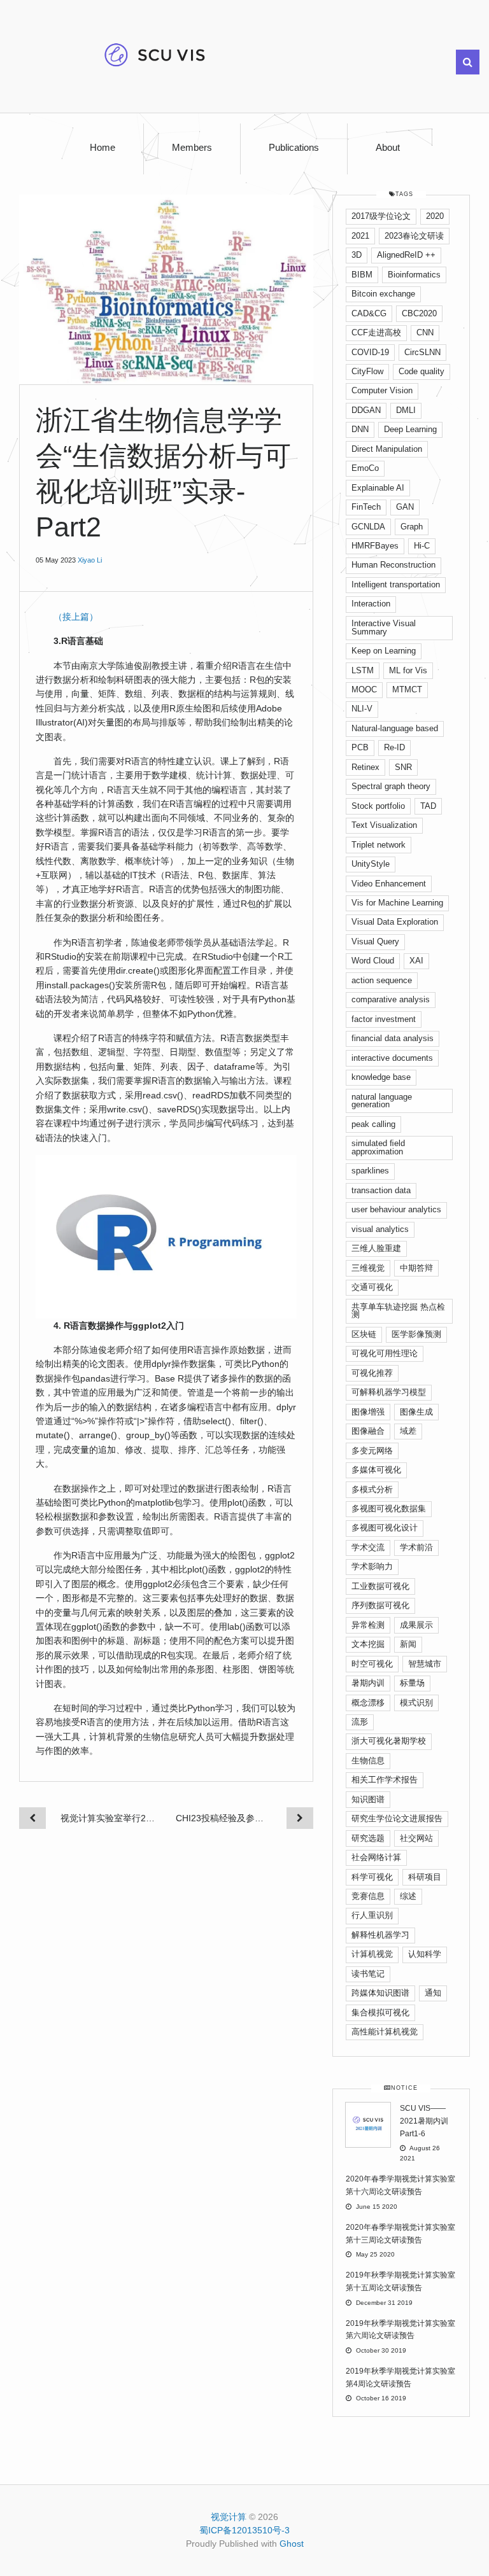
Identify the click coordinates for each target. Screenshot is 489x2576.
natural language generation (382, 1101)
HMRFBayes (375, 546)
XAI (416, 961)
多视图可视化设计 (385, 1528)
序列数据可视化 (380, 1605)
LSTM (363, 670)
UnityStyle (371, 864)
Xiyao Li (90, 560)
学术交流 (368, 1547)
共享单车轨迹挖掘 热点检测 (398, 1311)
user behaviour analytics (396, 1209)
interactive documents (392, 1058)
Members (192, 148)
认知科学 (425, 1954)
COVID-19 (370, 352)
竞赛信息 (368, 1896)
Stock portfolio (378, 806)
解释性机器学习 (380, 1935)
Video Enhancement (389, 884)
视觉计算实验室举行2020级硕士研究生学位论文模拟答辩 (109, 1818)
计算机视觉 (372, 1954)
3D (357, 255)
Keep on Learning (384, 651)
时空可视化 (372, 1664)
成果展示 (416, 1625)
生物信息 (368, 1760)
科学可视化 (372, 1877)
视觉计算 (229, 2517)
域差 (408, 1431)
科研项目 (425, 1877)
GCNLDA (368, 527)
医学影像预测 (416, 1334)
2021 (360, 236)
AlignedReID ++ (406, 255)
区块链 (364, 1334)
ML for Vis (408, 670)
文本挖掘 (368, 1644)
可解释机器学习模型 (389, 1392)
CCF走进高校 (376, 332)
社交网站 (416, 1838)
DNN (360, 429)
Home (103, 148)
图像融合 (368, 1431)
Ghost (292, 2544)
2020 (435, 216)
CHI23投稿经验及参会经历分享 (224, 1818)
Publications (294, 148)
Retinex (365, 767)
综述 (408, 1896)
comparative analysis (391, 999)
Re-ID (394, 747)
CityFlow (367, 371)
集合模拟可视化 (380, 2012)
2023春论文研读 (414, 236)
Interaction (371, 604)
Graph (412, 527)
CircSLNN (422, 352)
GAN (405, 507)
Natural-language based (395, 728)
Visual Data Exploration (395, 922)
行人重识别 (372, 1915)
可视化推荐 (372, 1373)
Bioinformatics (414, 275)
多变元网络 (372, 1451)
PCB (360, 747)
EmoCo (365, 468)
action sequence (382, 980)
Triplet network (379, 845)
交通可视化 (372, 1287)
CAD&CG (369, 313)
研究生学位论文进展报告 (397, 1818)
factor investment (384, 1019)
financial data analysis (393, 1038)
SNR (403, 767)
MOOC (364, 689)
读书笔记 (368, 1974)
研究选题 (368, 1838)
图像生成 (416, 1412)
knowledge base (381, 1077)
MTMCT (407, 689)
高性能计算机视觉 (385, 2032)
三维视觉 (368, 1268)
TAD (428, 806)
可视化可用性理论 (385, 1353)
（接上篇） (76, 617)
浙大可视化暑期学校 (389, 1741)
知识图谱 (368, 1799)
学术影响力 (372, 1566)
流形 (360, 1722)
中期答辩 (416, 1268)
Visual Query (375, 941)
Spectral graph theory (391, 786)
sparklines (370, 1171)
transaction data (381, 1190)
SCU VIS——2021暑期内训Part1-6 (424, 2121)
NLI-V (362, 709)
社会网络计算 (376, 1857)
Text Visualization (384, 825)
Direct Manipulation (387, 449)
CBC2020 (419, 313)
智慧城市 (425, 1664)
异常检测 (368, 1625)
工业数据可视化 (380, 1586)
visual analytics (380, 1229)
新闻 (408, 1644)
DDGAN (366, 410)
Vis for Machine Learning (397, 903)
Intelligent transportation (396, 584)
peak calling (373, 1124)
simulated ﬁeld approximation (378, 1147)
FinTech (366, 507)
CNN (425, 332)
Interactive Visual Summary (384, 627)
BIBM (362, 275)
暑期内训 (368, 1683)
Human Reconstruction (393, 565)
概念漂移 (368, 1703)
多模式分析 (372, 1489)
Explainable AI (378, 488)
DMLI (406, 410)
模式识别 (416, 1703)
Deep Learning (410, 429)
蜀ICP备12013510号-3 (244, 2530)
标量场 (412, 1683)
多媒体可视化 (376, 1470)
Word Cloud (373, 961)
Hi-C (422, 546)
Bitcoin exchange (383, 294)
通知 (433, 1993)
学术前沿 (416, 1547)
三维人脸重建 (376, 1248)
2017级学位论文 (381, 216)
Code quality (422, 371)
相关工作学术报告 (385, 1780)
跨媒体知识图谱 (380, 1993)
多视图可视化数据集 (389, 1508)
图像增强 (368, 1412)
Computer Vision (382, 390)
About (388, 148)
